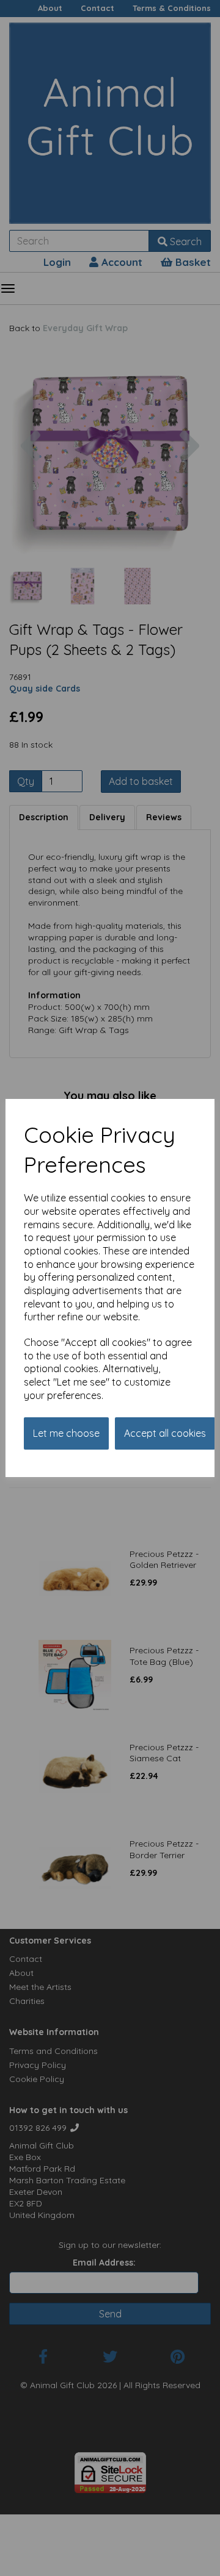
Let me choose (66, 1433)
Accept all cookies (165, 1433)
